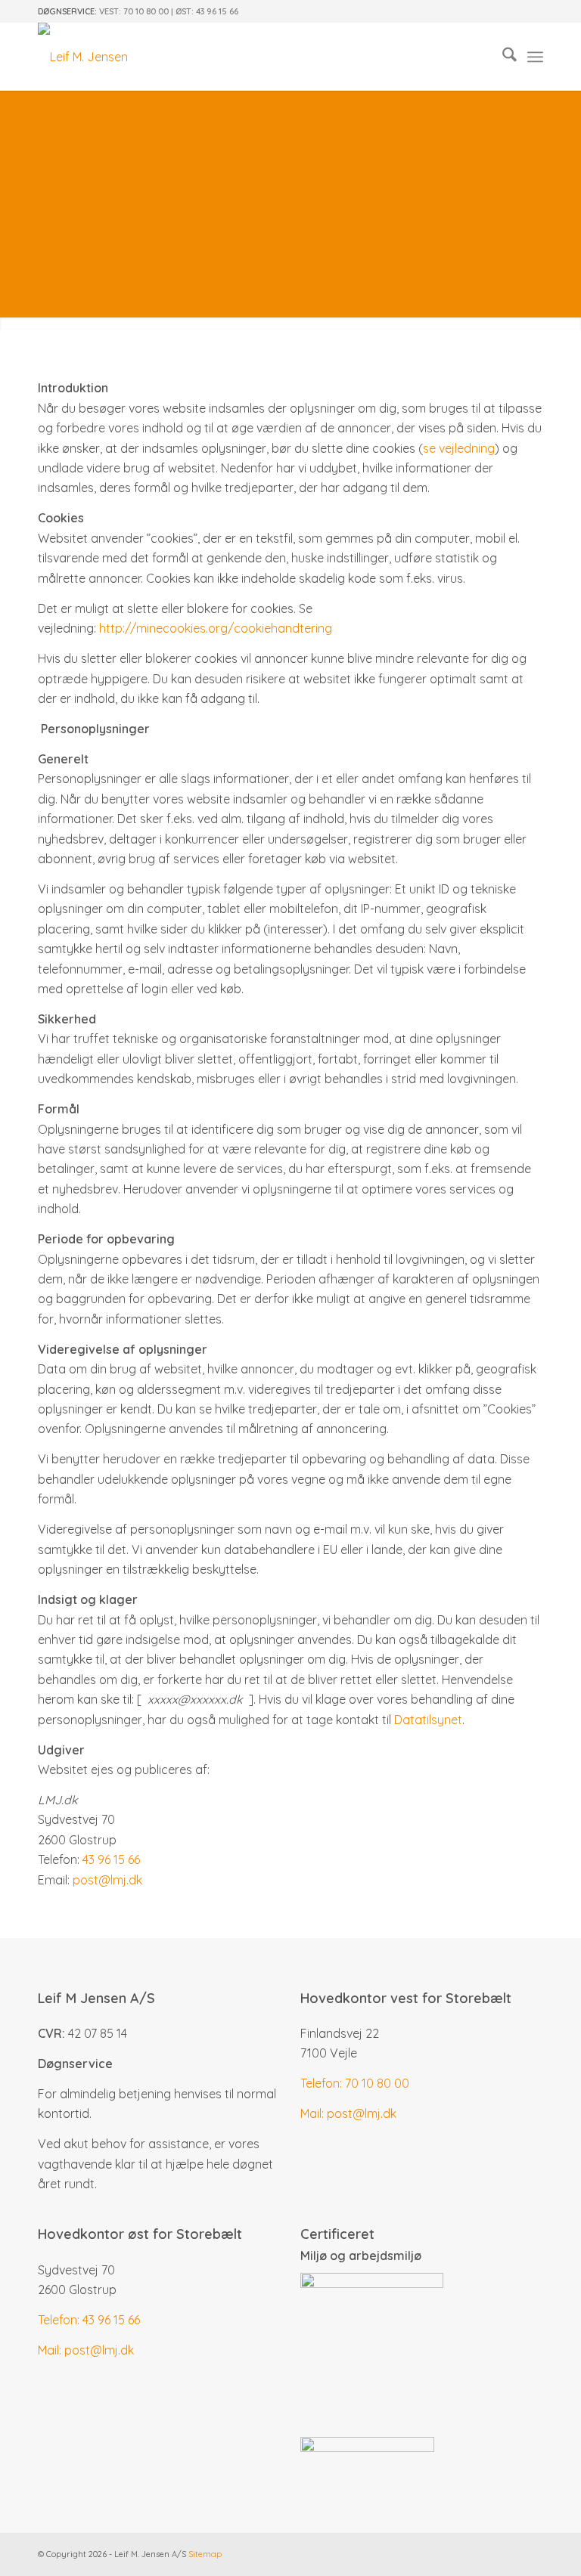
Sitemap (205, 2554)
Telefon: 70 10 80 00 (355, 2083)
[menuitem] (502, 57)
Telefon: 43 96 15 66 (89, 2320)
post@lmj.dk (107, 1880)
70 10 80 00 (146, 11)
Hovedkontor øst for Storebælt (140, 2234)
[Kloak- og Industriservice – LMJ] (83, 57)
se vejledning (459, 448)
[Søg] (502, 57)
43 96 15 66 (217, 11)
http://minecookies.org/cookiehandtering (216, 628)
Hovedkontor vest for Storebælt (406, 1998)
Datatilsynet (428, 1720)
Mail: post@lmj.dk (348, 2113)
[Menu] (535, 57)
